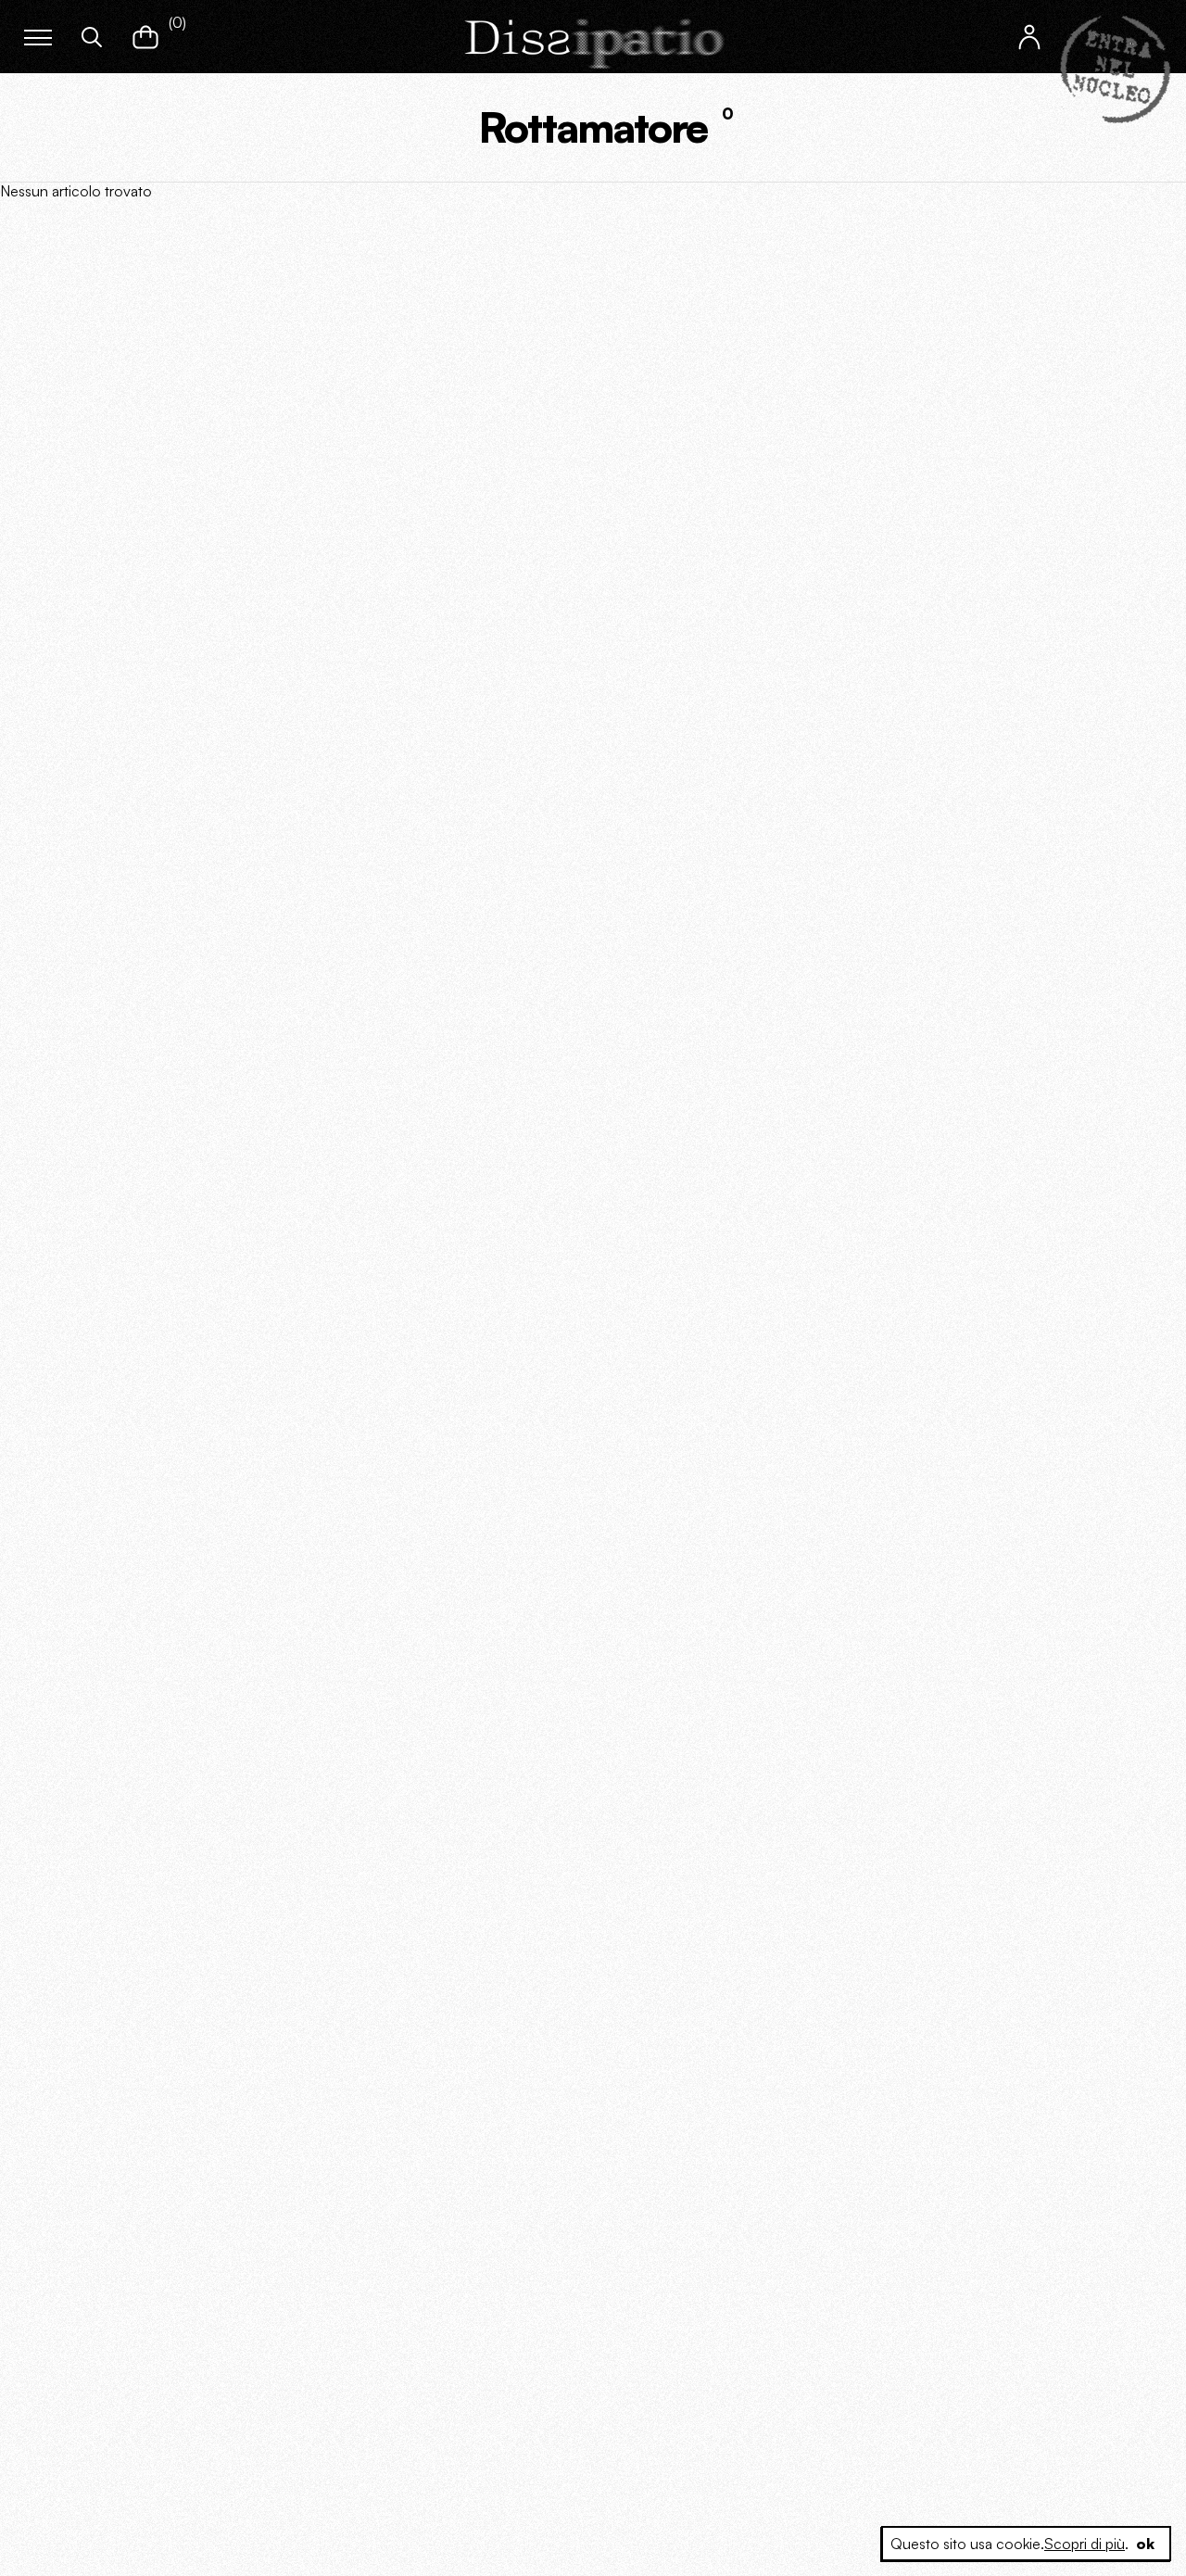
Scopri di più (1085, 2544)
